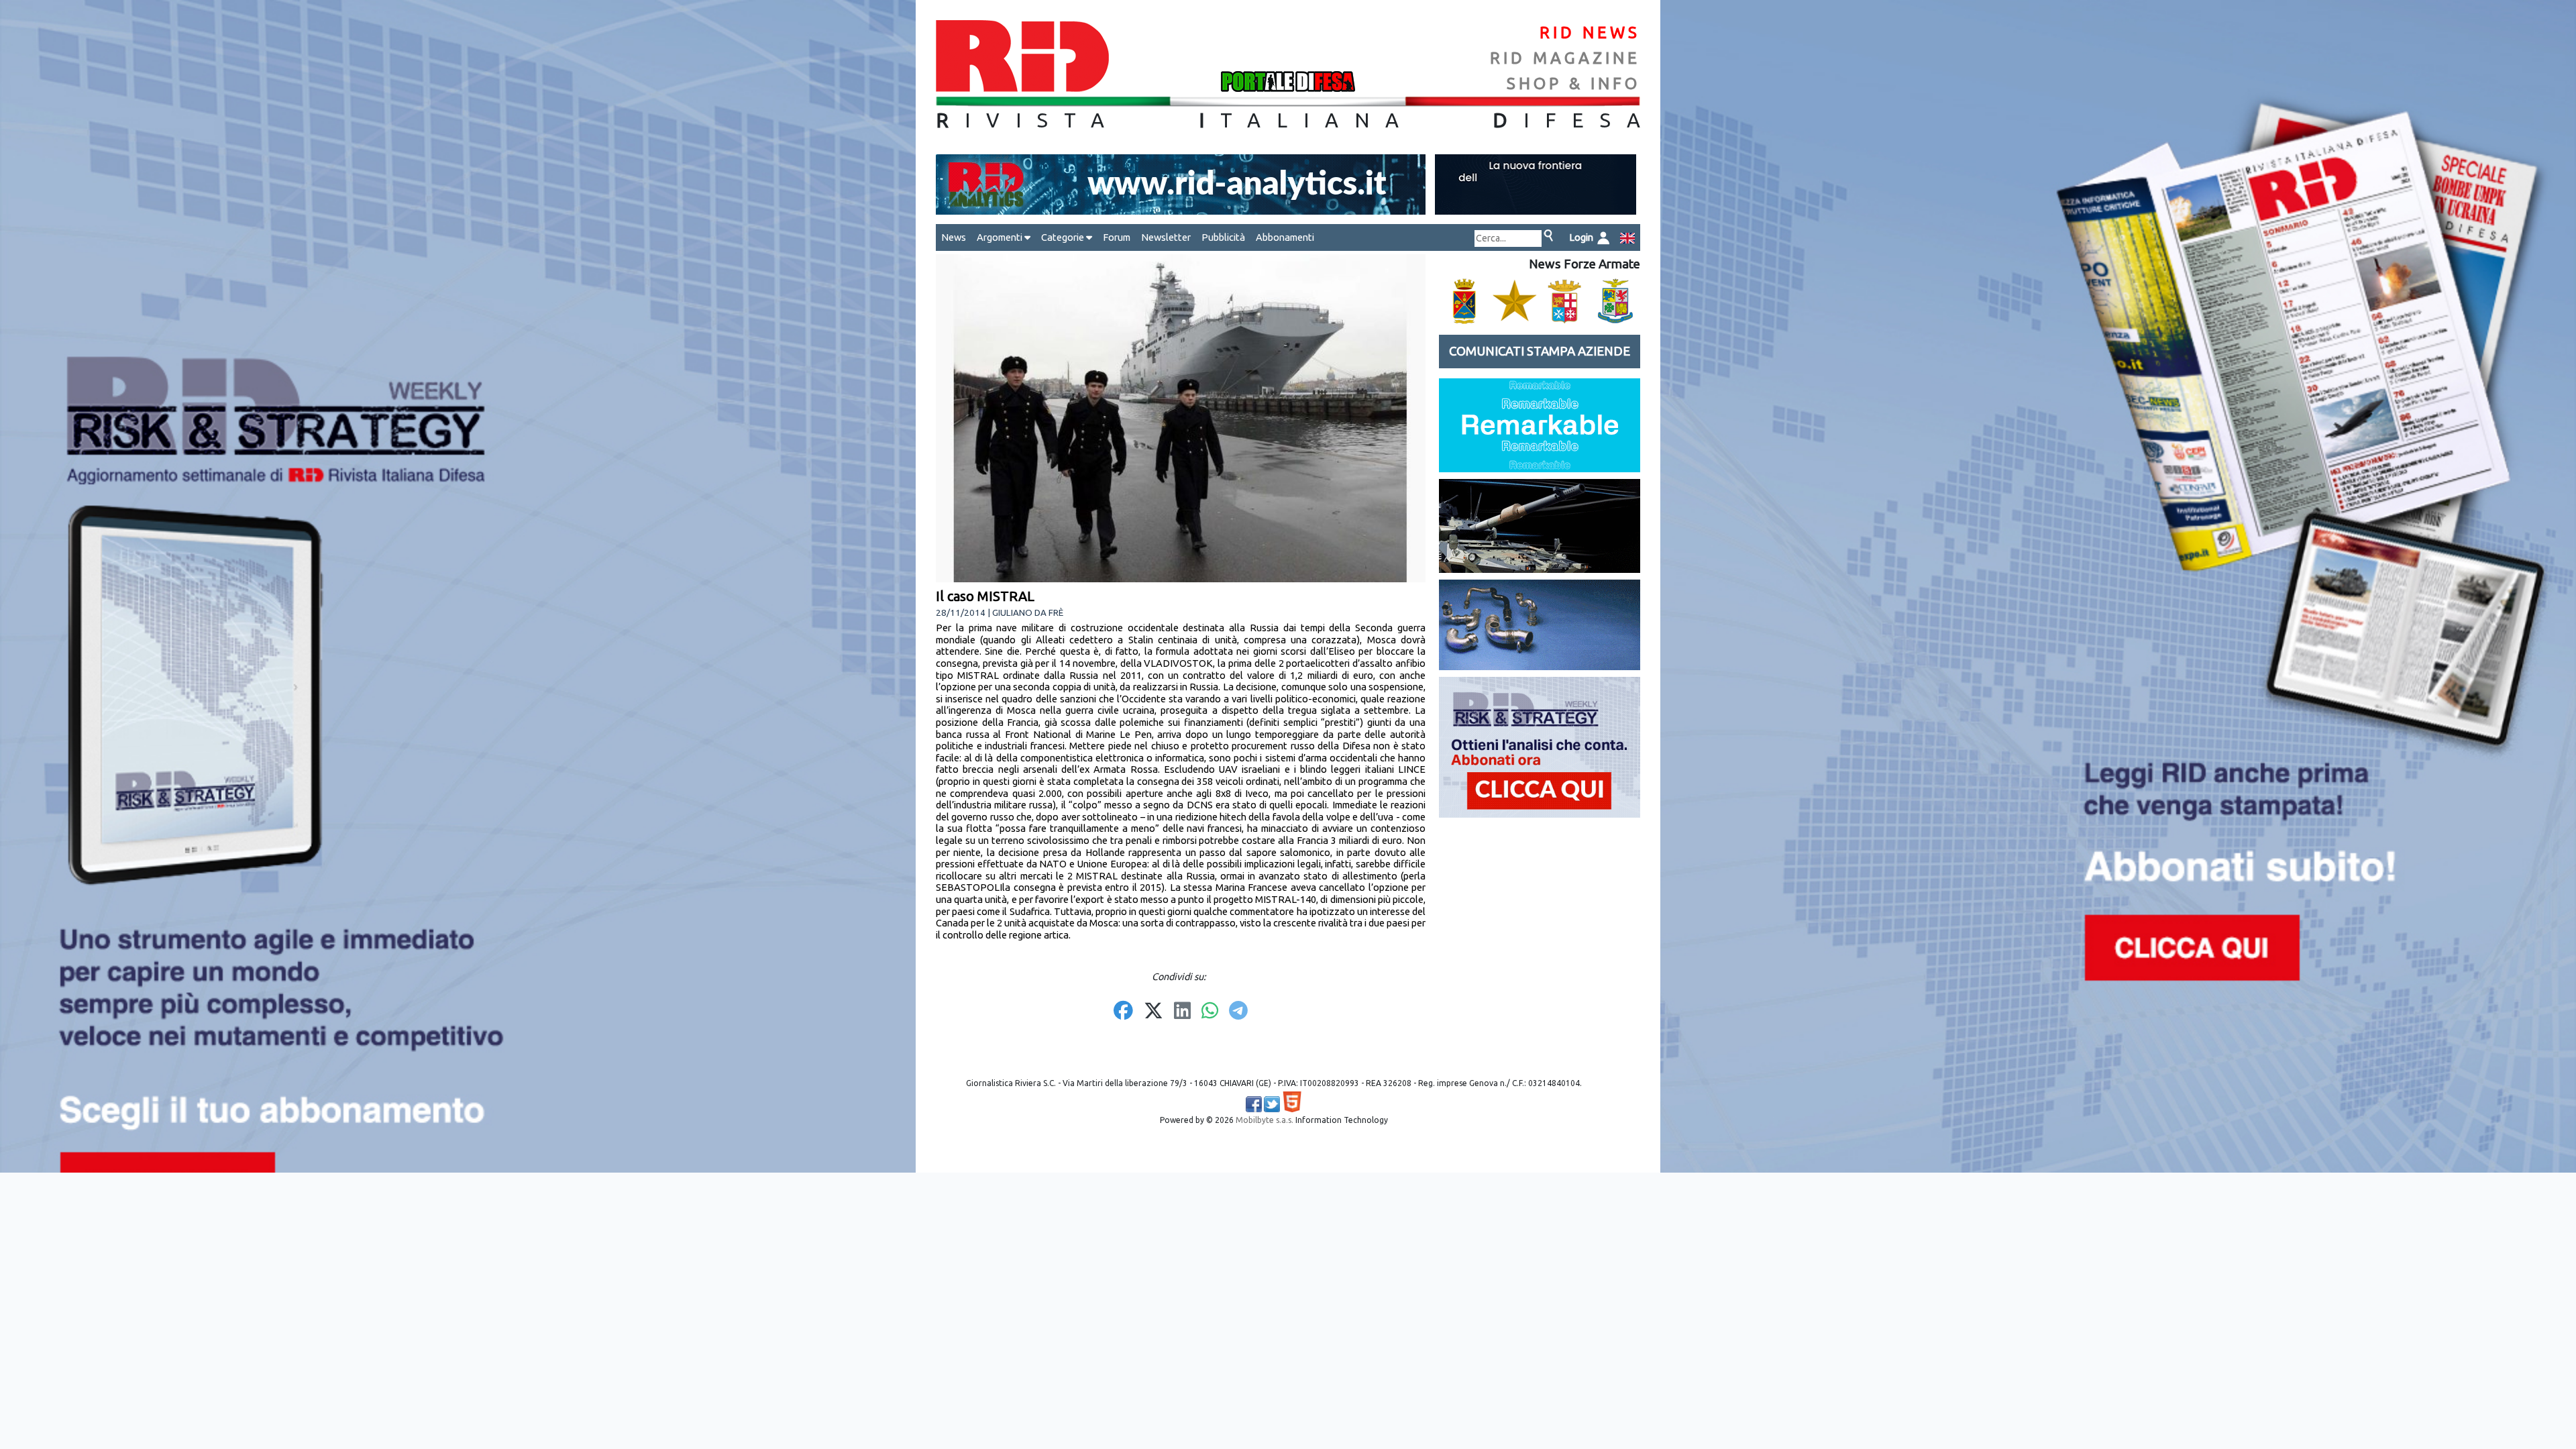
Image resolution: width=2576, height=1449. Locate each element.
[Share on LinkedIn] (1182, 1012)
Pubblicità (1223, 237)
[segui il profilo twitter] (1272, 1104)
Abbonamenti (1285, 237)
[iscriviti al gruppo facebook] (1254, 1104)
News (954, 237)
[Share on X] (1153, 1012)
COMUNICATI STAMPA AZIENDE (1540, 351)
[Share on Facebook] (1123, 1012)
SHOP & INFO (1573, 84)
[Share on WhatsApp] (1210, 1012)
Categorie (1064, 237)
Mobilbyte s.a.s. (1265, 1120)
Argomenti (1001, 237)
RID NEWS (1590, 33)
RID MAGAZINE (1565, 58)
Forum (1117, 237)
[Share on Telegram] (1238, 1012)
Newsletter (1166, 237)
